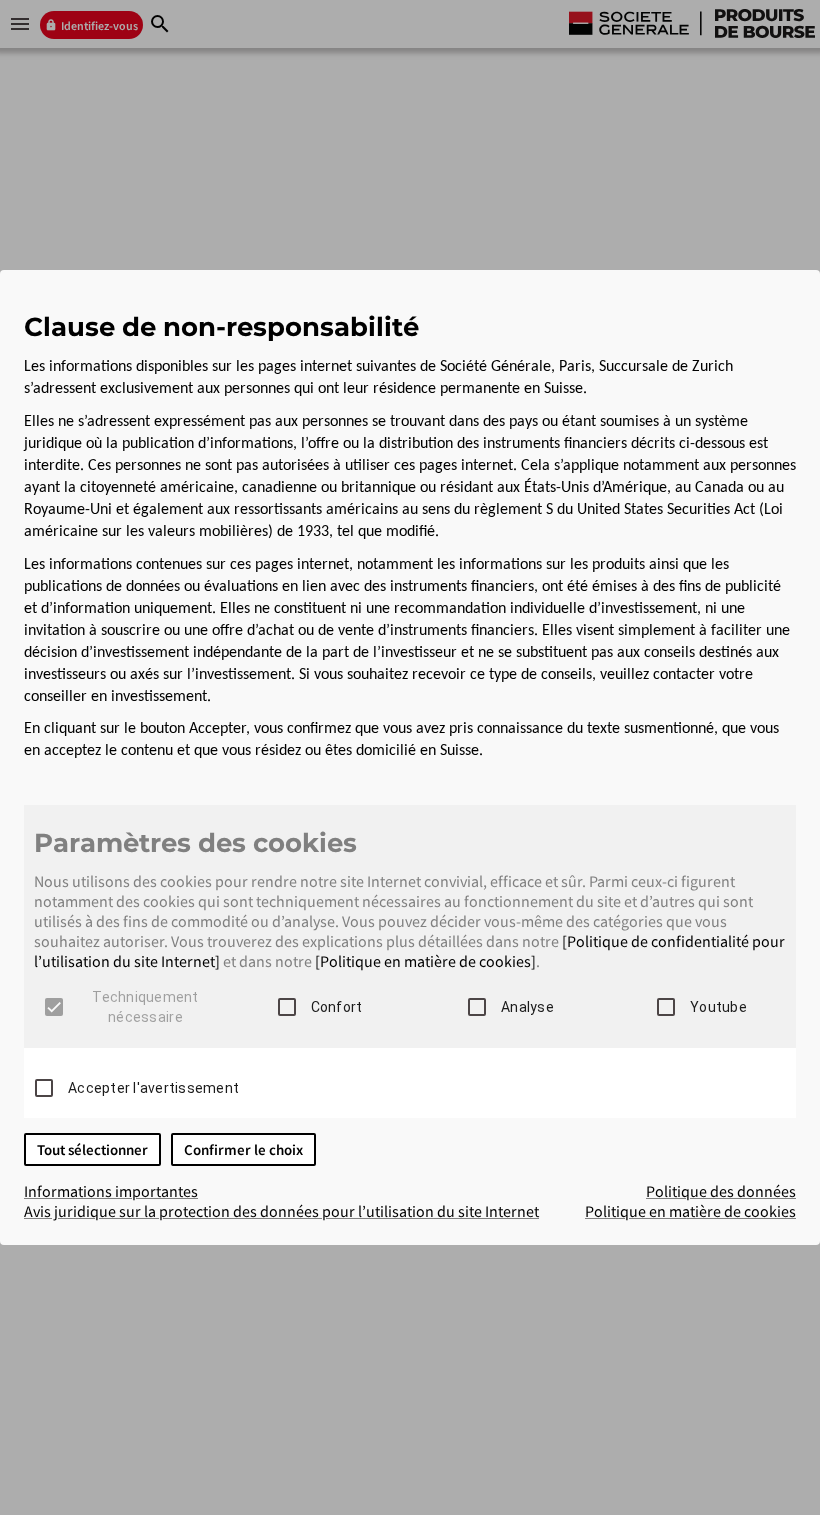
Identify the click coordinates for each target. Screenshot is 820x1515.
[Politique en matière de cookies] (425, 961)
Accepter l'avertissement (153, 1088)
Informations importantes (111, 1191)
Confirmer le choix (243, 1149)
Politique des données (721, 1191)
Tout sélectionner (92, 1149)
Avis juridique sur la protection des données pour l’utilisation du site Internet (281, 1211)
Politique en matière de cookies (690, 1211)
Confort (337, 1007)
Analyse (527, 1007)
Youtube (718, 1007)
